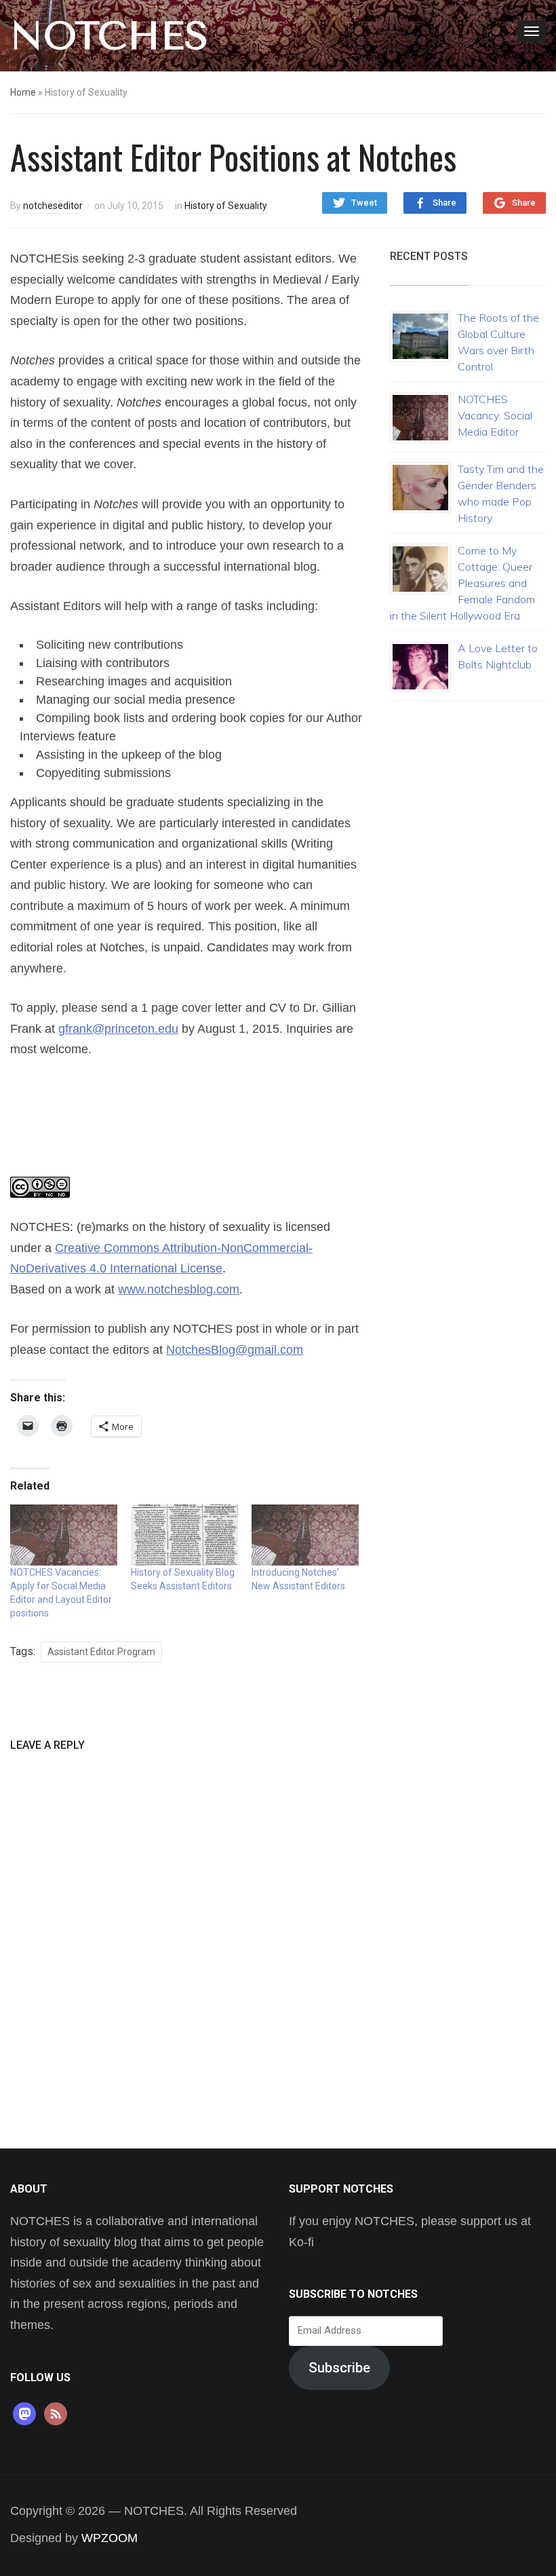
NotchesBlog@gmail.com (235, 1350)
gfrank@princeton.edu (118, 1029)
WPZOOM (110, 2538)
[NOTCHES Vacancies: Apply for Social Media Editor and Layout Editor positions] (64, 1535)
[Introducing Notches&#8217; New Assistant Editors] (305, 1535)
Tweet (364, 203)
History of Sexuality (226, 206)
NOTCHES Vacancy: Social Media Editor (495, 415)
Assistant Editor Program (101, 1652)
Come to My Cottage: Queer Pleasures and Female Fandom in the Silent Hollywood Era (462, 583)
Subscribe (339, 2368)
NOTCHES (110, 36)
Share (444, 203)
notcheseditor (53, 206)
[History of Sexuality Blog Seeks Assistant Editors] (184, 1535)
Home (23, 92)
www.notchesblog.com (179, 1289)
